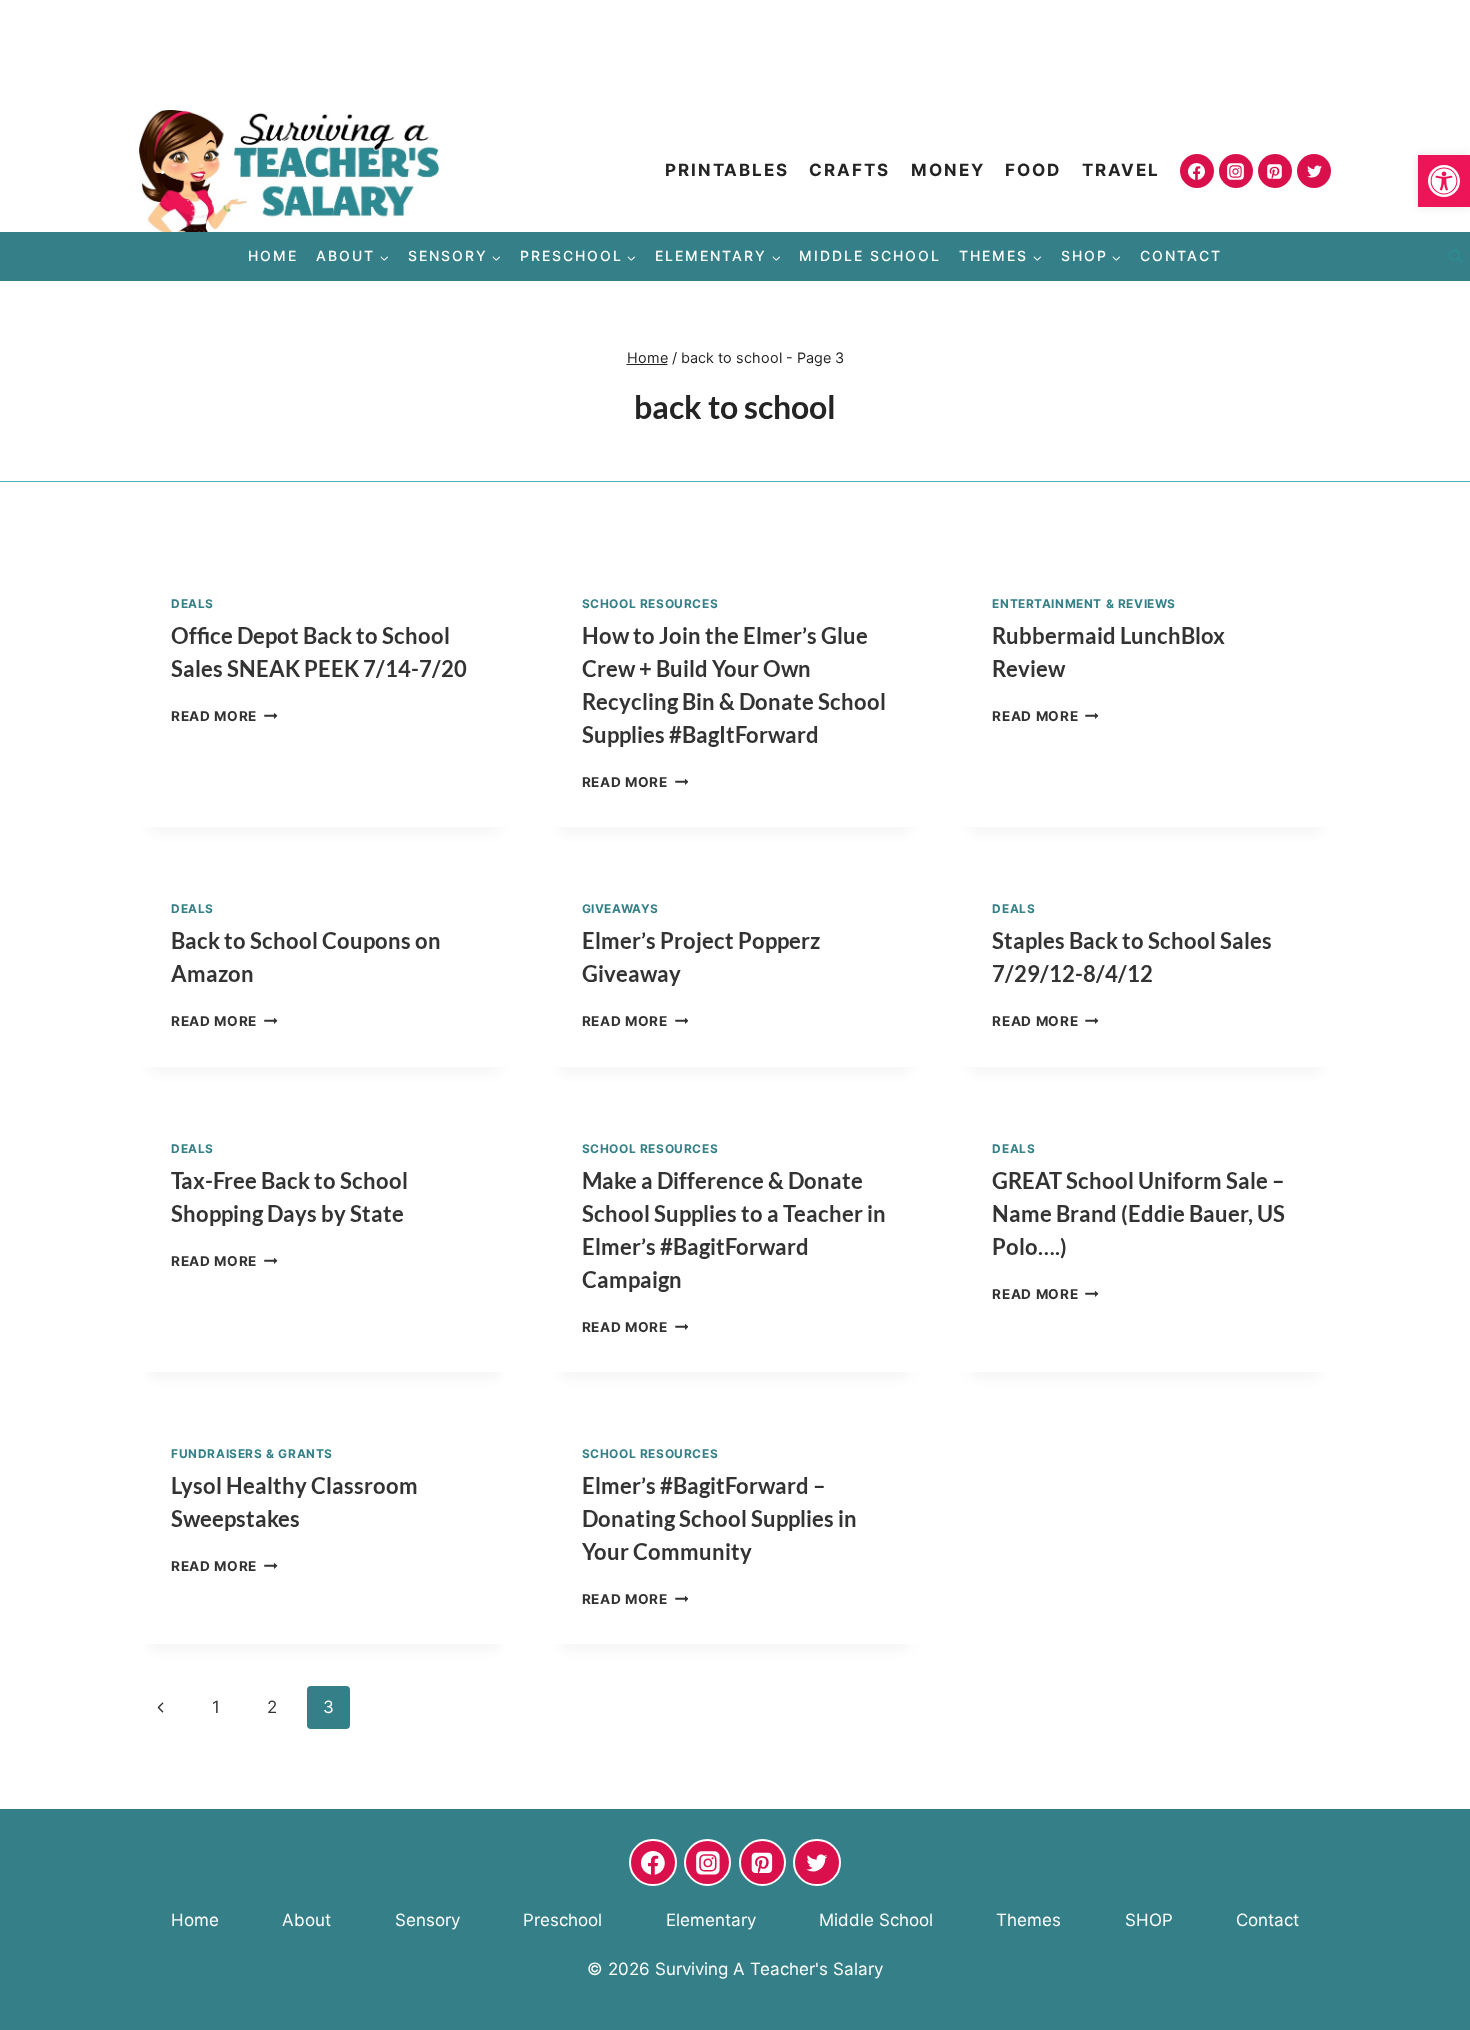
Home (273, 255)
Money (948, 170)
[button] (1444, 181)
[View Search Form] (1455, 257)
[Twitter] (1314, 171)
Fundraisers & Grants (252, 1453)
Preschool (562, 1920)
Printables (727, 170)
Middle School (870, 255)
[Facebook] (1197, 171)
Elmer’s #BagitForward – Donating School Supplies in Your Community (719, 1518)
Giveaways (620, 908)
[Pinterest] (1275, 171)
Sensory (427, 1920)
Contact (1181, 255)
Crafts (849, 170)
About (306, 1920)
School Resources (650, 603)
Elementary (711, 1920)
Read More (224, 716)
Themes (1028, 1920)
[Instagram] (1236, 171)
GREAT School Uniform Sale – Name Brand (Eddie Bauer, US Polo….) (1138, 1213)
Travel (1121, 170)
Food (1033, 170)
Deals (192, 603)
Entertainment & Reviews (1084, 603)
